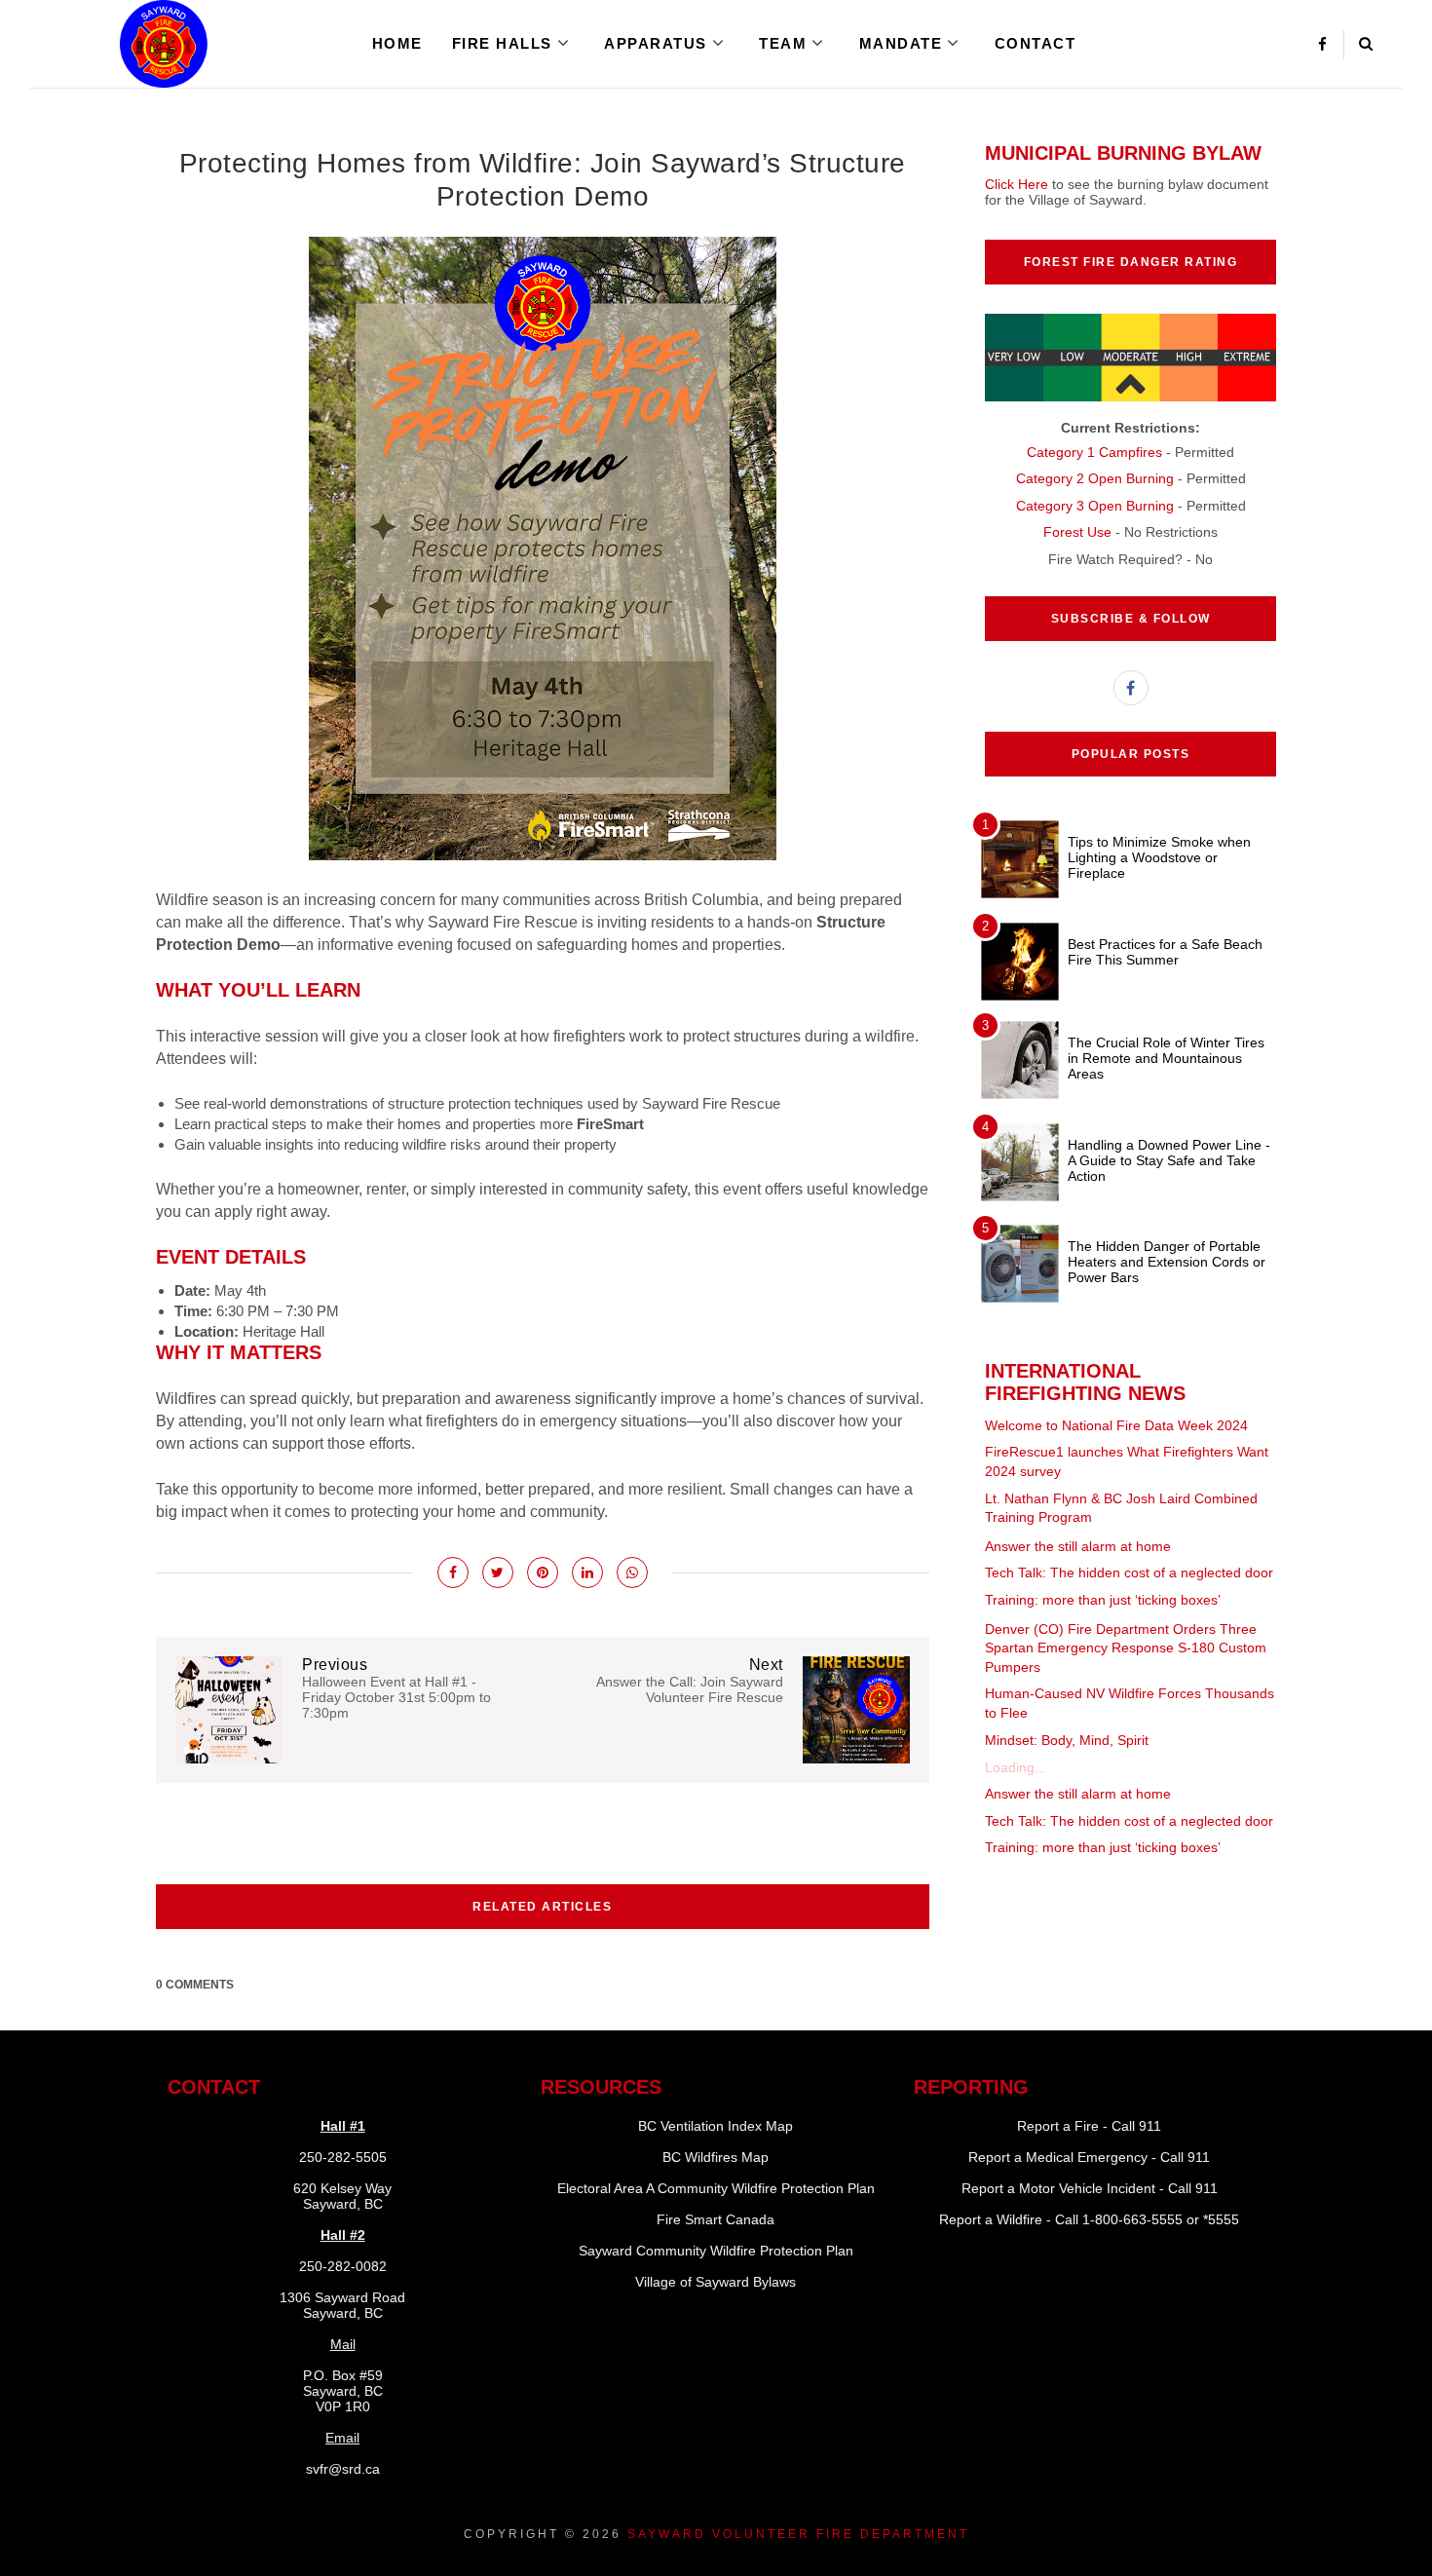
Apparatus (656, 43)
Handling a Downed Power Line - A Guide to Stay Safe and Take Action (1169, 1160)
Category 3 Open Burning (1095, 506)
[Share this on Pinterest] (543, 1572)
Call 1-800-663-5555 (1119, 2219)
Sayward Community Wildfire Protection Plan (716, 2251)
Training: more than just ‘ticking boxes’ (1103, 1600)
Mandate (901, 43)
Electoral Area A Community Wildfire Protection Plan (716, 2188)
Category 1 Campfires (1094, 452)
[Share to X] (498, 1572)
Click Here (1017, 184)
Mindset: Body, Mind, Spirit (1067, 1740)
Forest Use (1077, 532)
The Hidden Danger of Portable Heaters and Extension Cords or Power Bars (1167, 1262)
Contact (1036, 43)
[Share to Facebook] (453, 1572)
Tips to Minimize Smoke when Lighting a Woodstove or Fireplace (1159, 857)
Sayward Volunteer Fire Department (798, 2534)
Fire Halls (502, 43)
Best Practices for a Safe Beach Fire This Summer (1165, 952)
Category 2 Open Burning (1095, 478)
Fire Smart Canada (716, 2219)
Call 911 (1136, 2126)
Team (783, 43)
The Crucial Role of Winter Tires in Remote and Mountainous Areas (1166, 1058)
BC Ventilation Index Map (716, 2126)
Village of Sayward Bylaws (716, 2282)
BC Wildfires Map (716, 2157)
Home (397, 43)
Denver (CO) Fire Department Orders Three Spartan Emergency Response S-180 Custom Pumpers (1126, 1648)
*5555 (1221, 2219)
